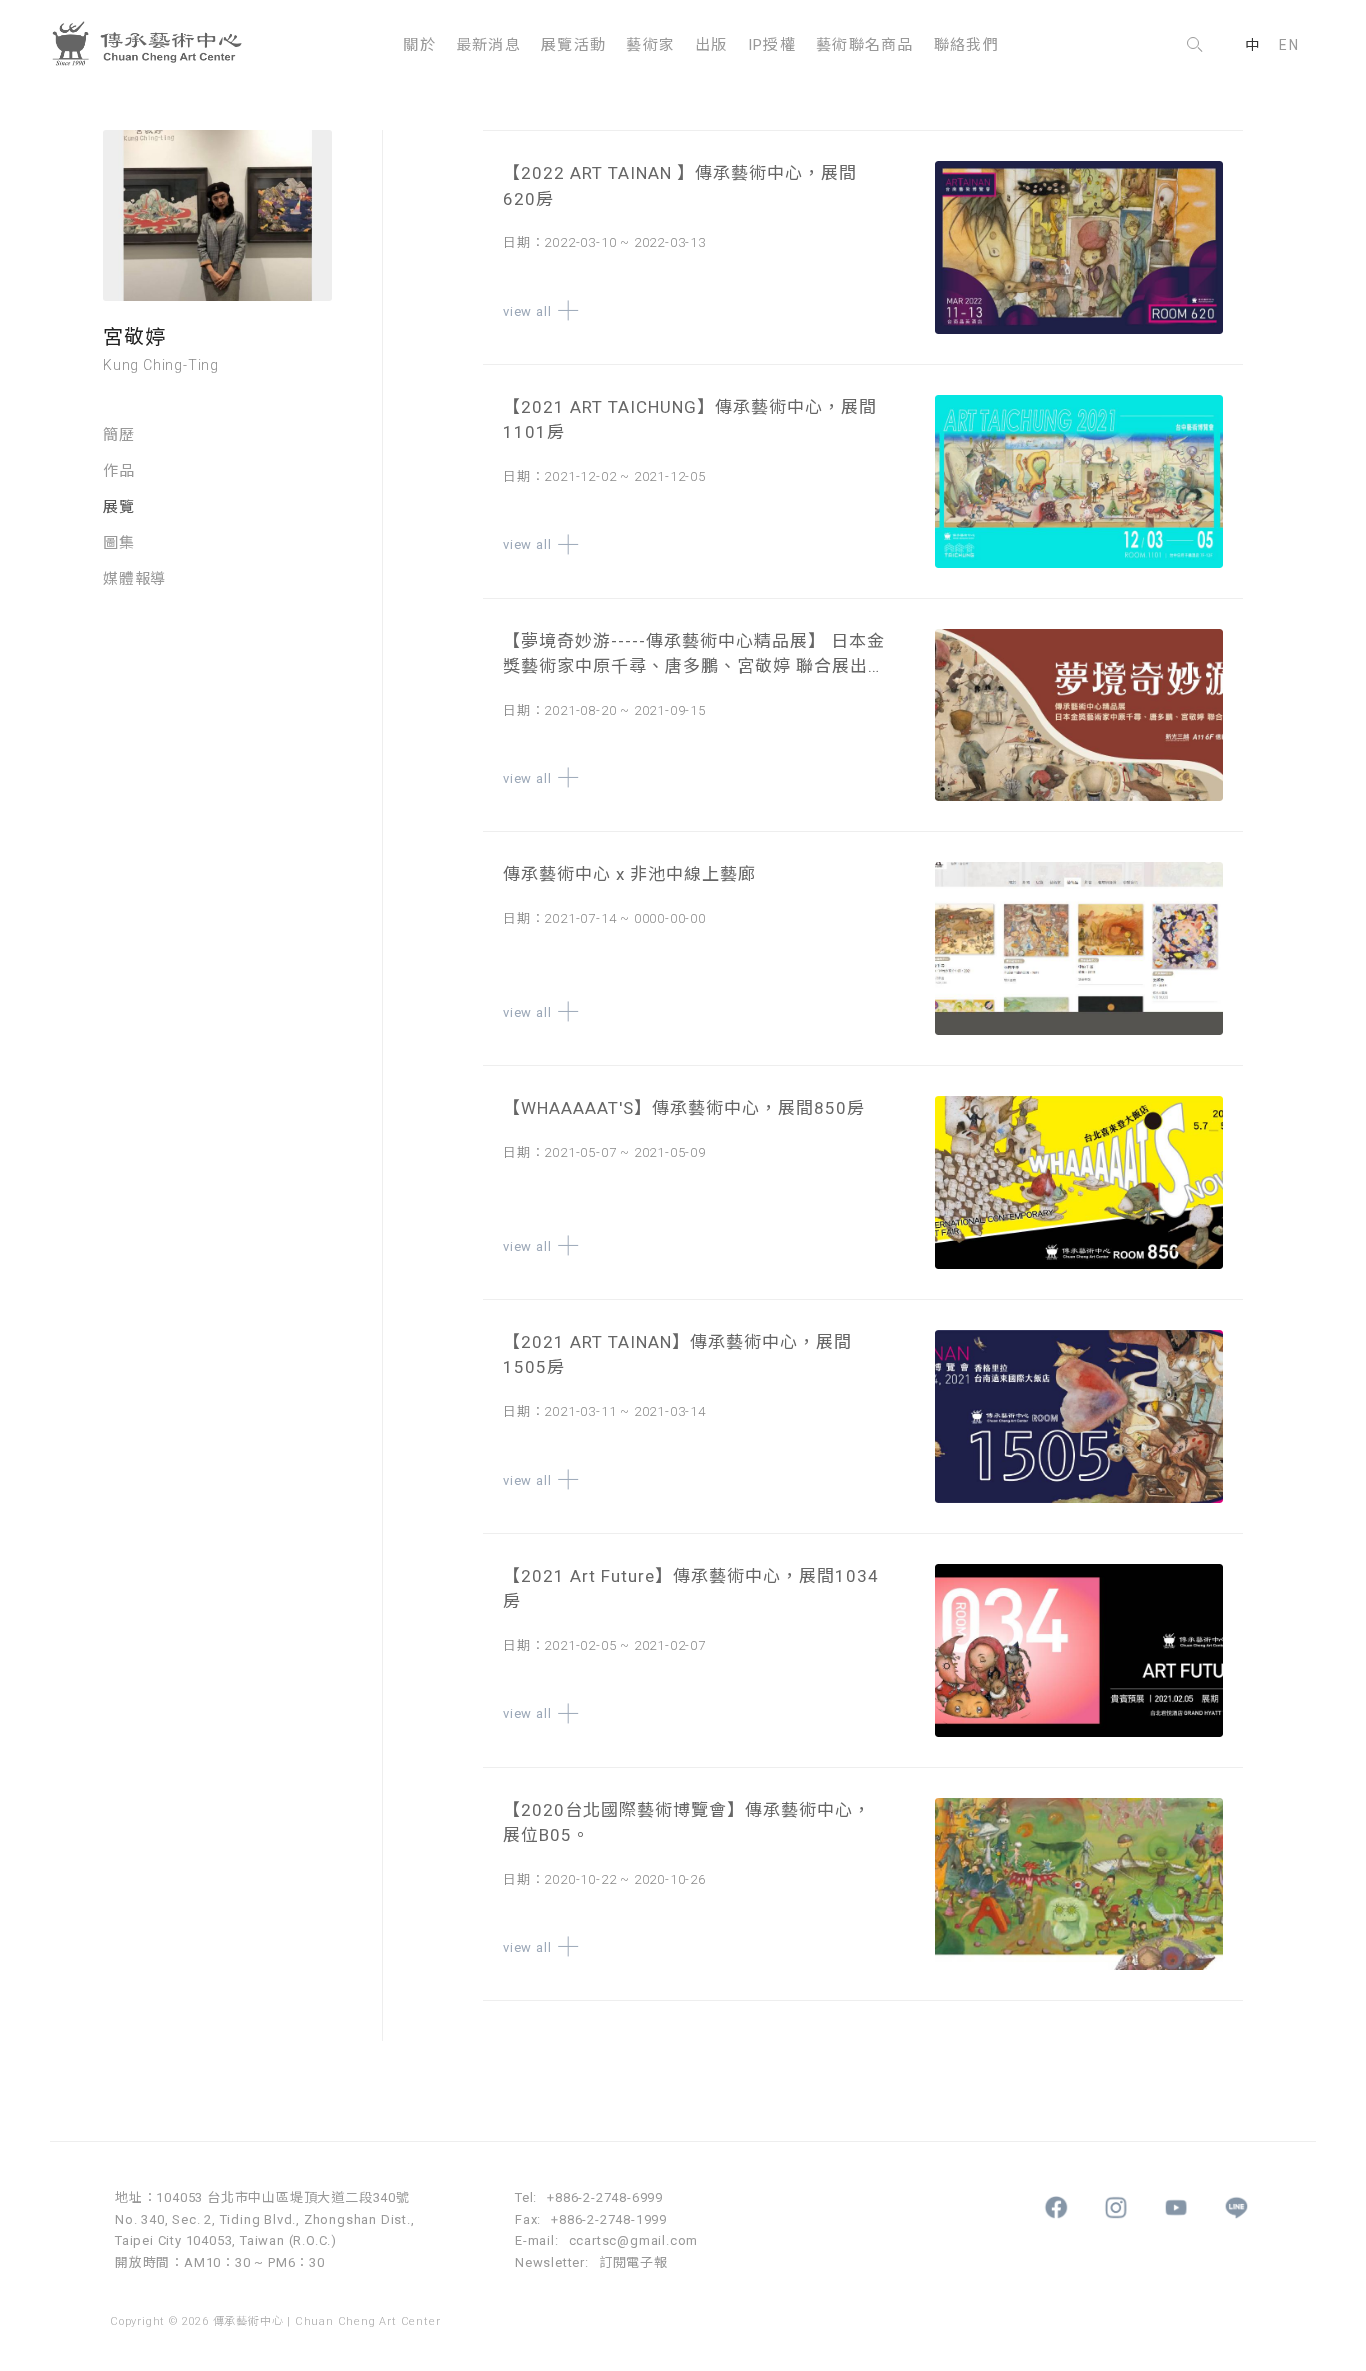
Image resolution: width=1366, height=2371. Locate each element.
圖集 (119, 544)
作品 (119, 472)
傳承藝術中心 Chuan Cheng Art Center (155, 45)
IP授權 (772, 45)
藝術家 (650, 45)
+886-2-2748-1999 (609, 2219)
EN (1289, 45)
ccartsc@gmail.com (634, 2240)
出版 (711, 45)
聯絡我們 (966, 45)
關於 (419, 45)
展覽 (119, 508)
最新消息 (488, 45)
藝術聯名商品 (865, 45)
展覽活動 (573, 45)
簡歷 (119, 436)
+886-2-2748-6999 (605, 2197)
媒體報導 (134, 580)
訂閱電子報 (633, 2262)
